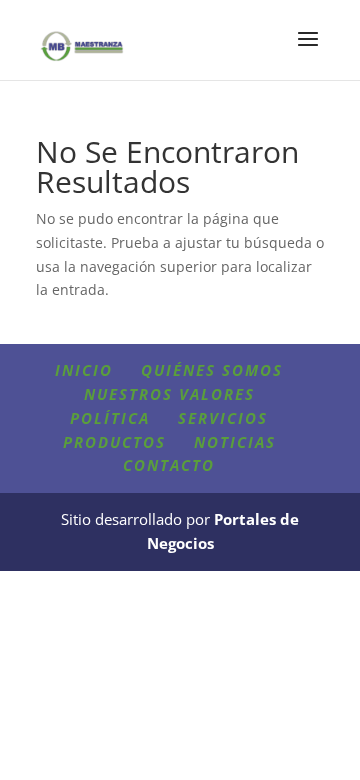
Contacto (169, 465)
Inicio (84, 370)
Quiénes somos (212, 370)
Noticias (235, 442)
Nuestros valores (169, 394)
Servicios (223, 418)
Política (110, 418)
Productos (114, 442)
